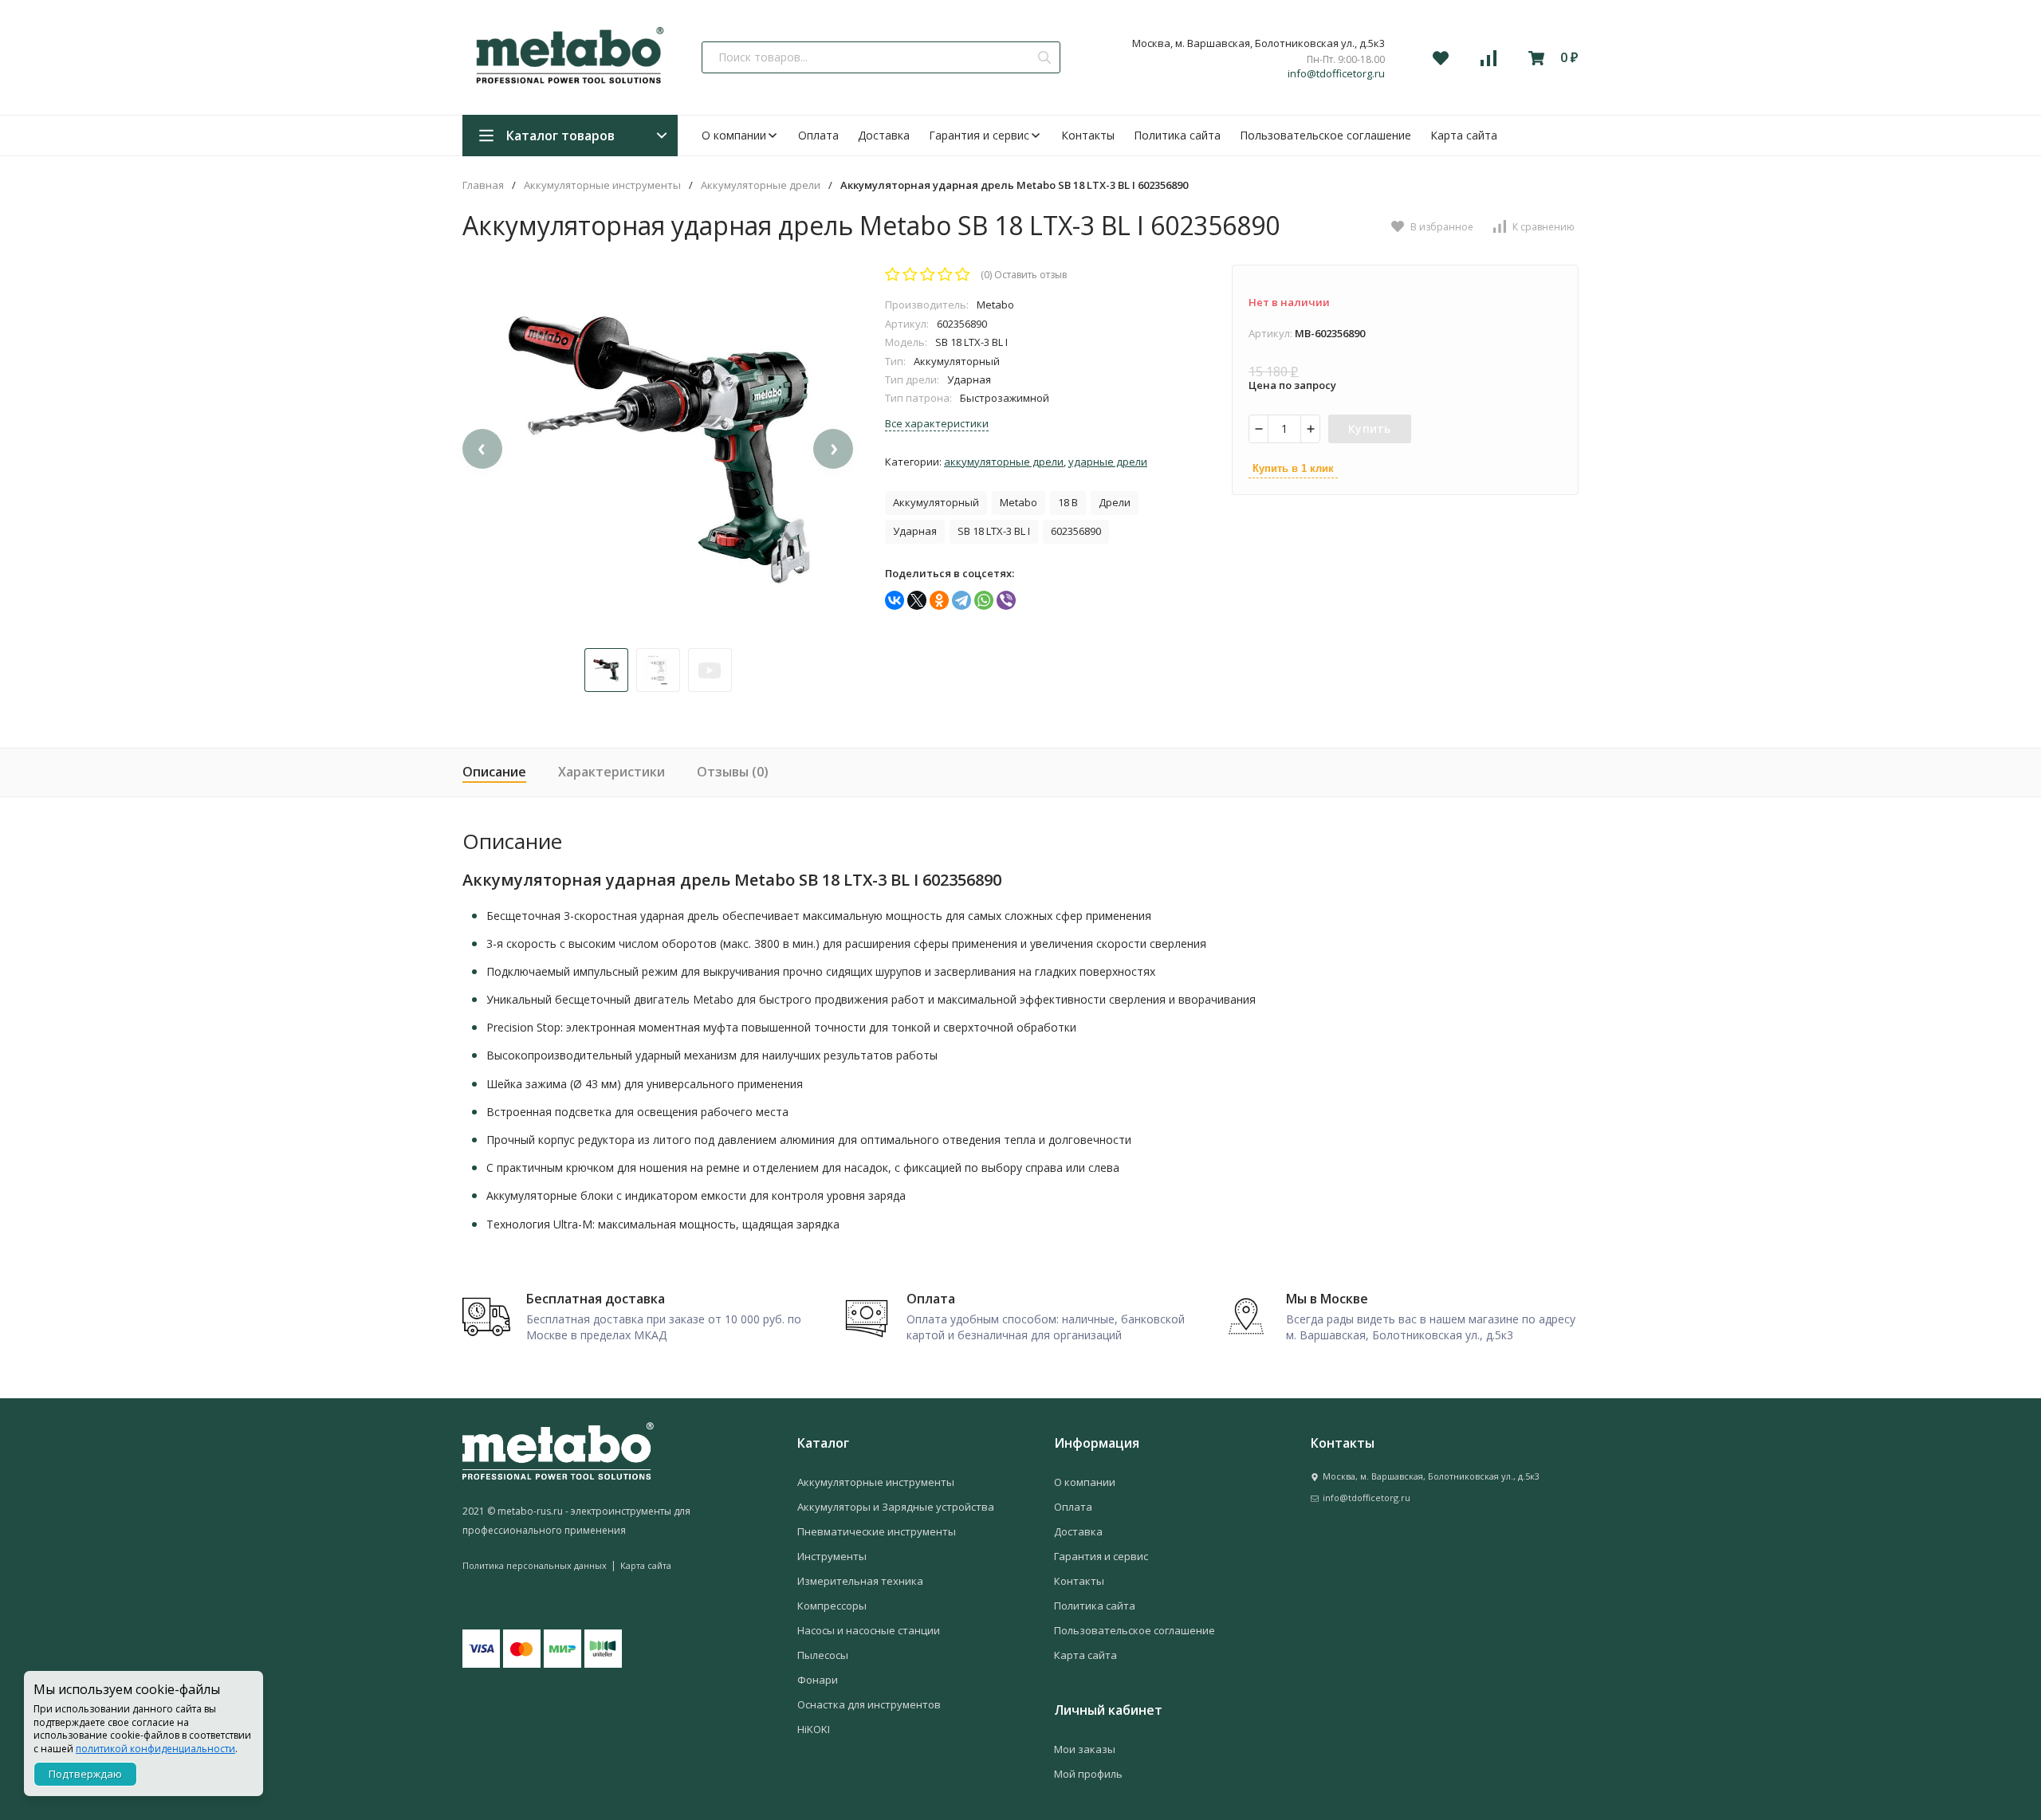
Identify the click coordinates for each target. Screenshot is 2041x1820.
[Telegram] (962, 600)
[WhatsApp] (984, 600)
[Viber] (1006, 600)
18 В (1068, 502)
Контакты (1088, 135)
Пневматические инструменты (877, 1531)
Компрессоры (832, 1606)
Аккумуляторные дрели (761, 185)
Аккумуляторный (936, 502)
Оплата (818, 135)
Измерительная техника (860, 1581)
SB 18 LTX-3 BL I (994, 531)
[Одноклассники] (939, 600)
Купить (1370, 428)
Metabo (1019, 502)
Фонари (818, 1680)
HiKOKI (814, 1729)
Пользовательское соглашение (1325, 135)
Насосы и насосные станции (869, 1630)
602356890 (1076, 531)
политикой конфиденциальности (155, 1749)
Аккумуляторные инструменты (602, 185)
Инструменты (832, 1556)
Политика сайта (1177, 135)
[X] (917, 600)
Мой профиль (1088, 1774)
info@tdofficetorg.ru (1336, 74)
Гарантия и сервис (979, 135)
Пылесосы (823, 1655)
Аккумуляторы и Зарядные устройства (896, 1507)
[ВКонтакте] (895, 600)
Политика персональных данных (535, 1565)
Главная (483, 185)
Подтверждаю (85, 1774)
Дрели (1115, 502)
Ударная (915, 531)
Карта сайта (1464, 135)
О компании (734, 135)
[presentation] (482, 449)
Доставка (884, 135)
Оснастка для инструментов (869, 1704)
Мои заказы (1085, 1749)
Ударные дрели (1108, 462)
